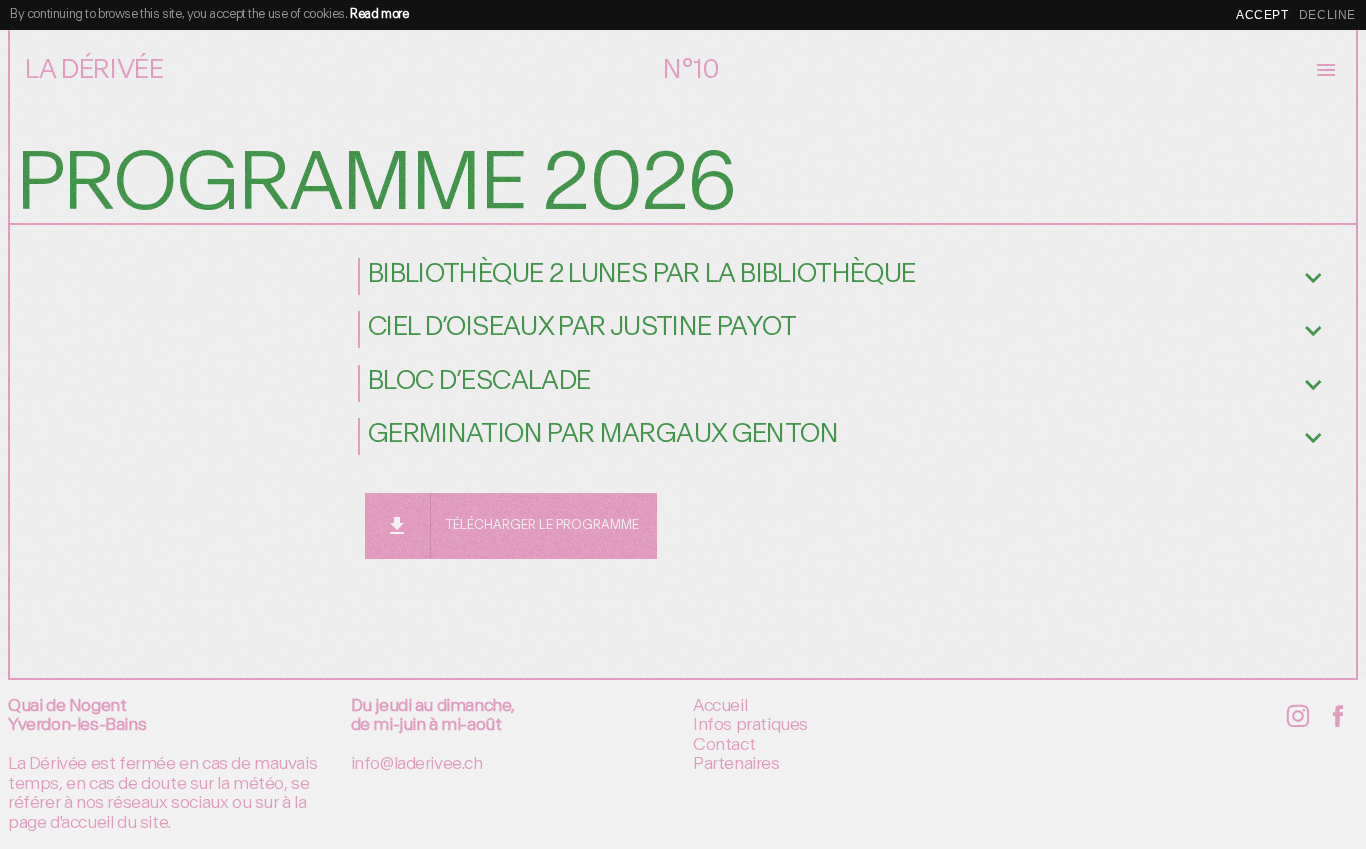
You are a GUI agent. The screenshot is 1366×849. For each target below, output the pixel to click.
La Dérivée (94, 70)
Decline (1327, 15)
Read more (379, 14)
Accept (1262, 15)
